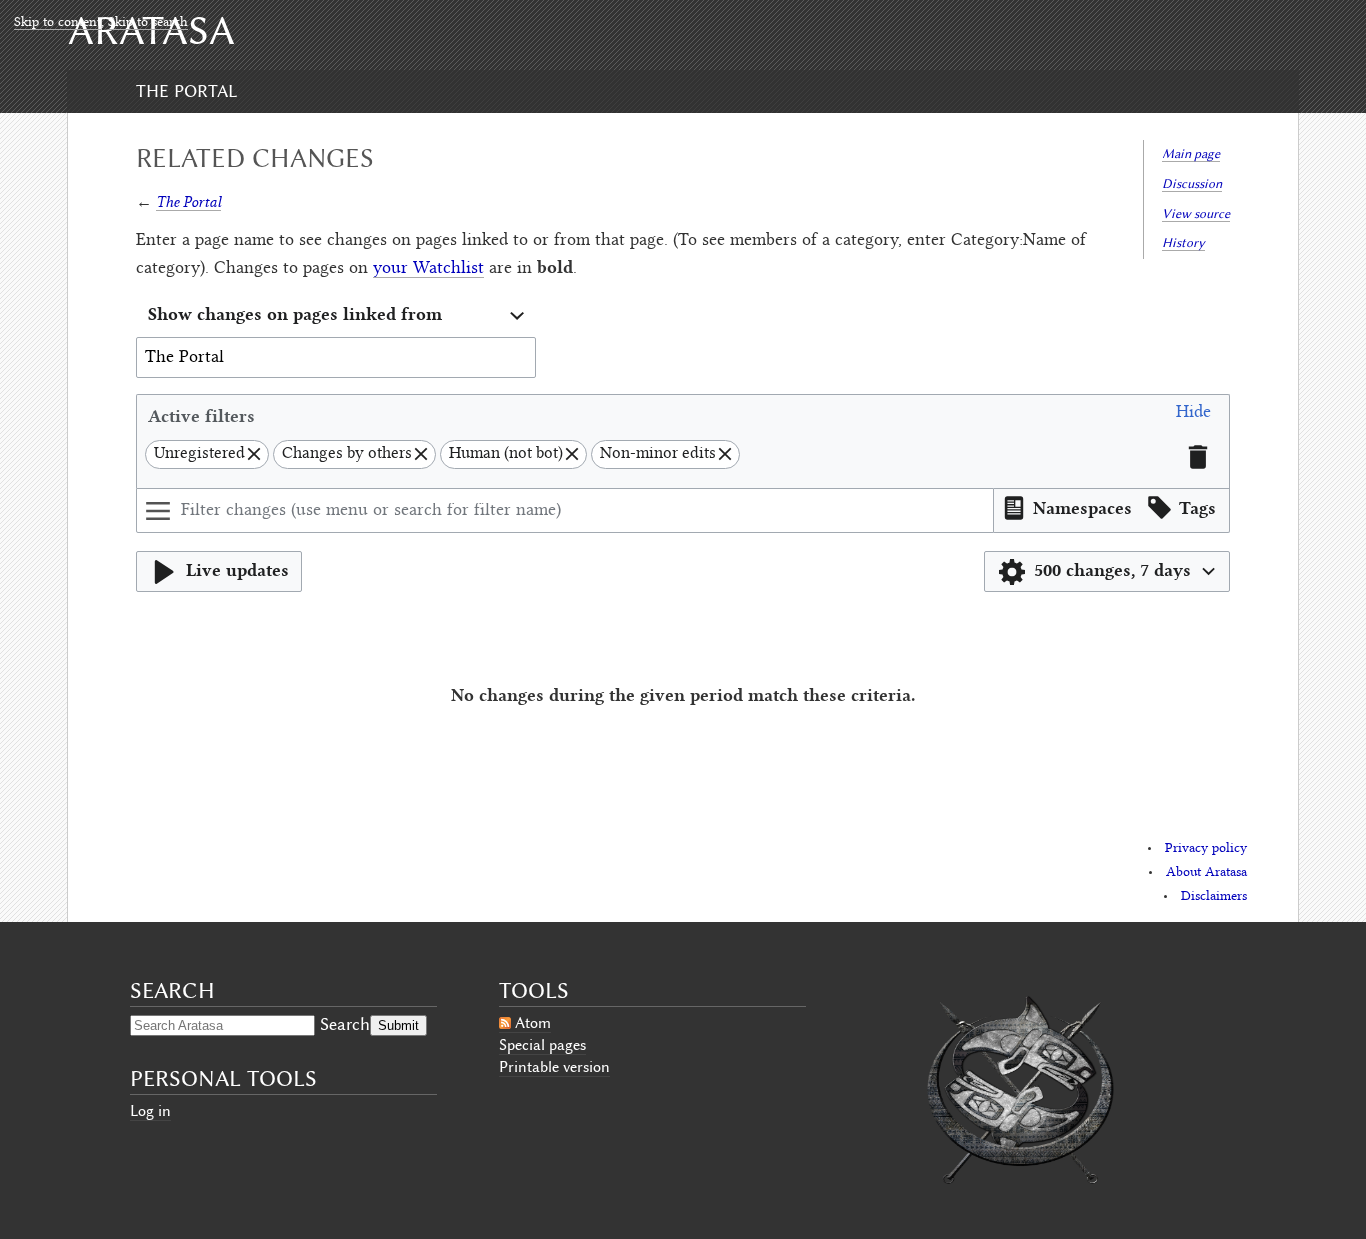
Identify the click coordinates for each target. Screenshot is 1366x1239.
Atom (533, 1023)
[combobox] (336, 316)
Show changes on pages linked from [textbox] (295, 313)
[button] (1193, 415)
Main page (1191, 153)
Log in (150, 1111)
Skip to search (148, 23)
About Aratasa (1206, 873)
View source (1196, 213)
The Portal (186, 91)
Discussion (1192, 183)
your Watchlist (428, 269)
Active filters (201, 415)
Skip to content (57, 23)
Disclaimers (1214, 897)
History (1183, 242)
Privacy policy (1206, 849)
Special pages (542, 1045)
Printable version (554, 1067)
